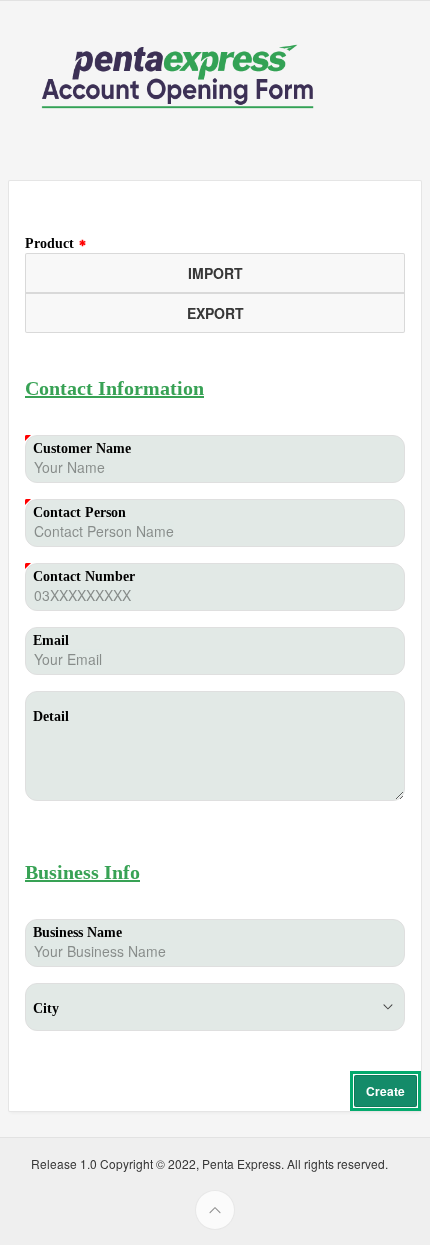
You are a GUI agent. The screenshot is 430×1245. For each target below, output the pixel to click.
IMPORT (215, 273)
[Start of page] (215, 1210)
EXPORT (215, 313)
